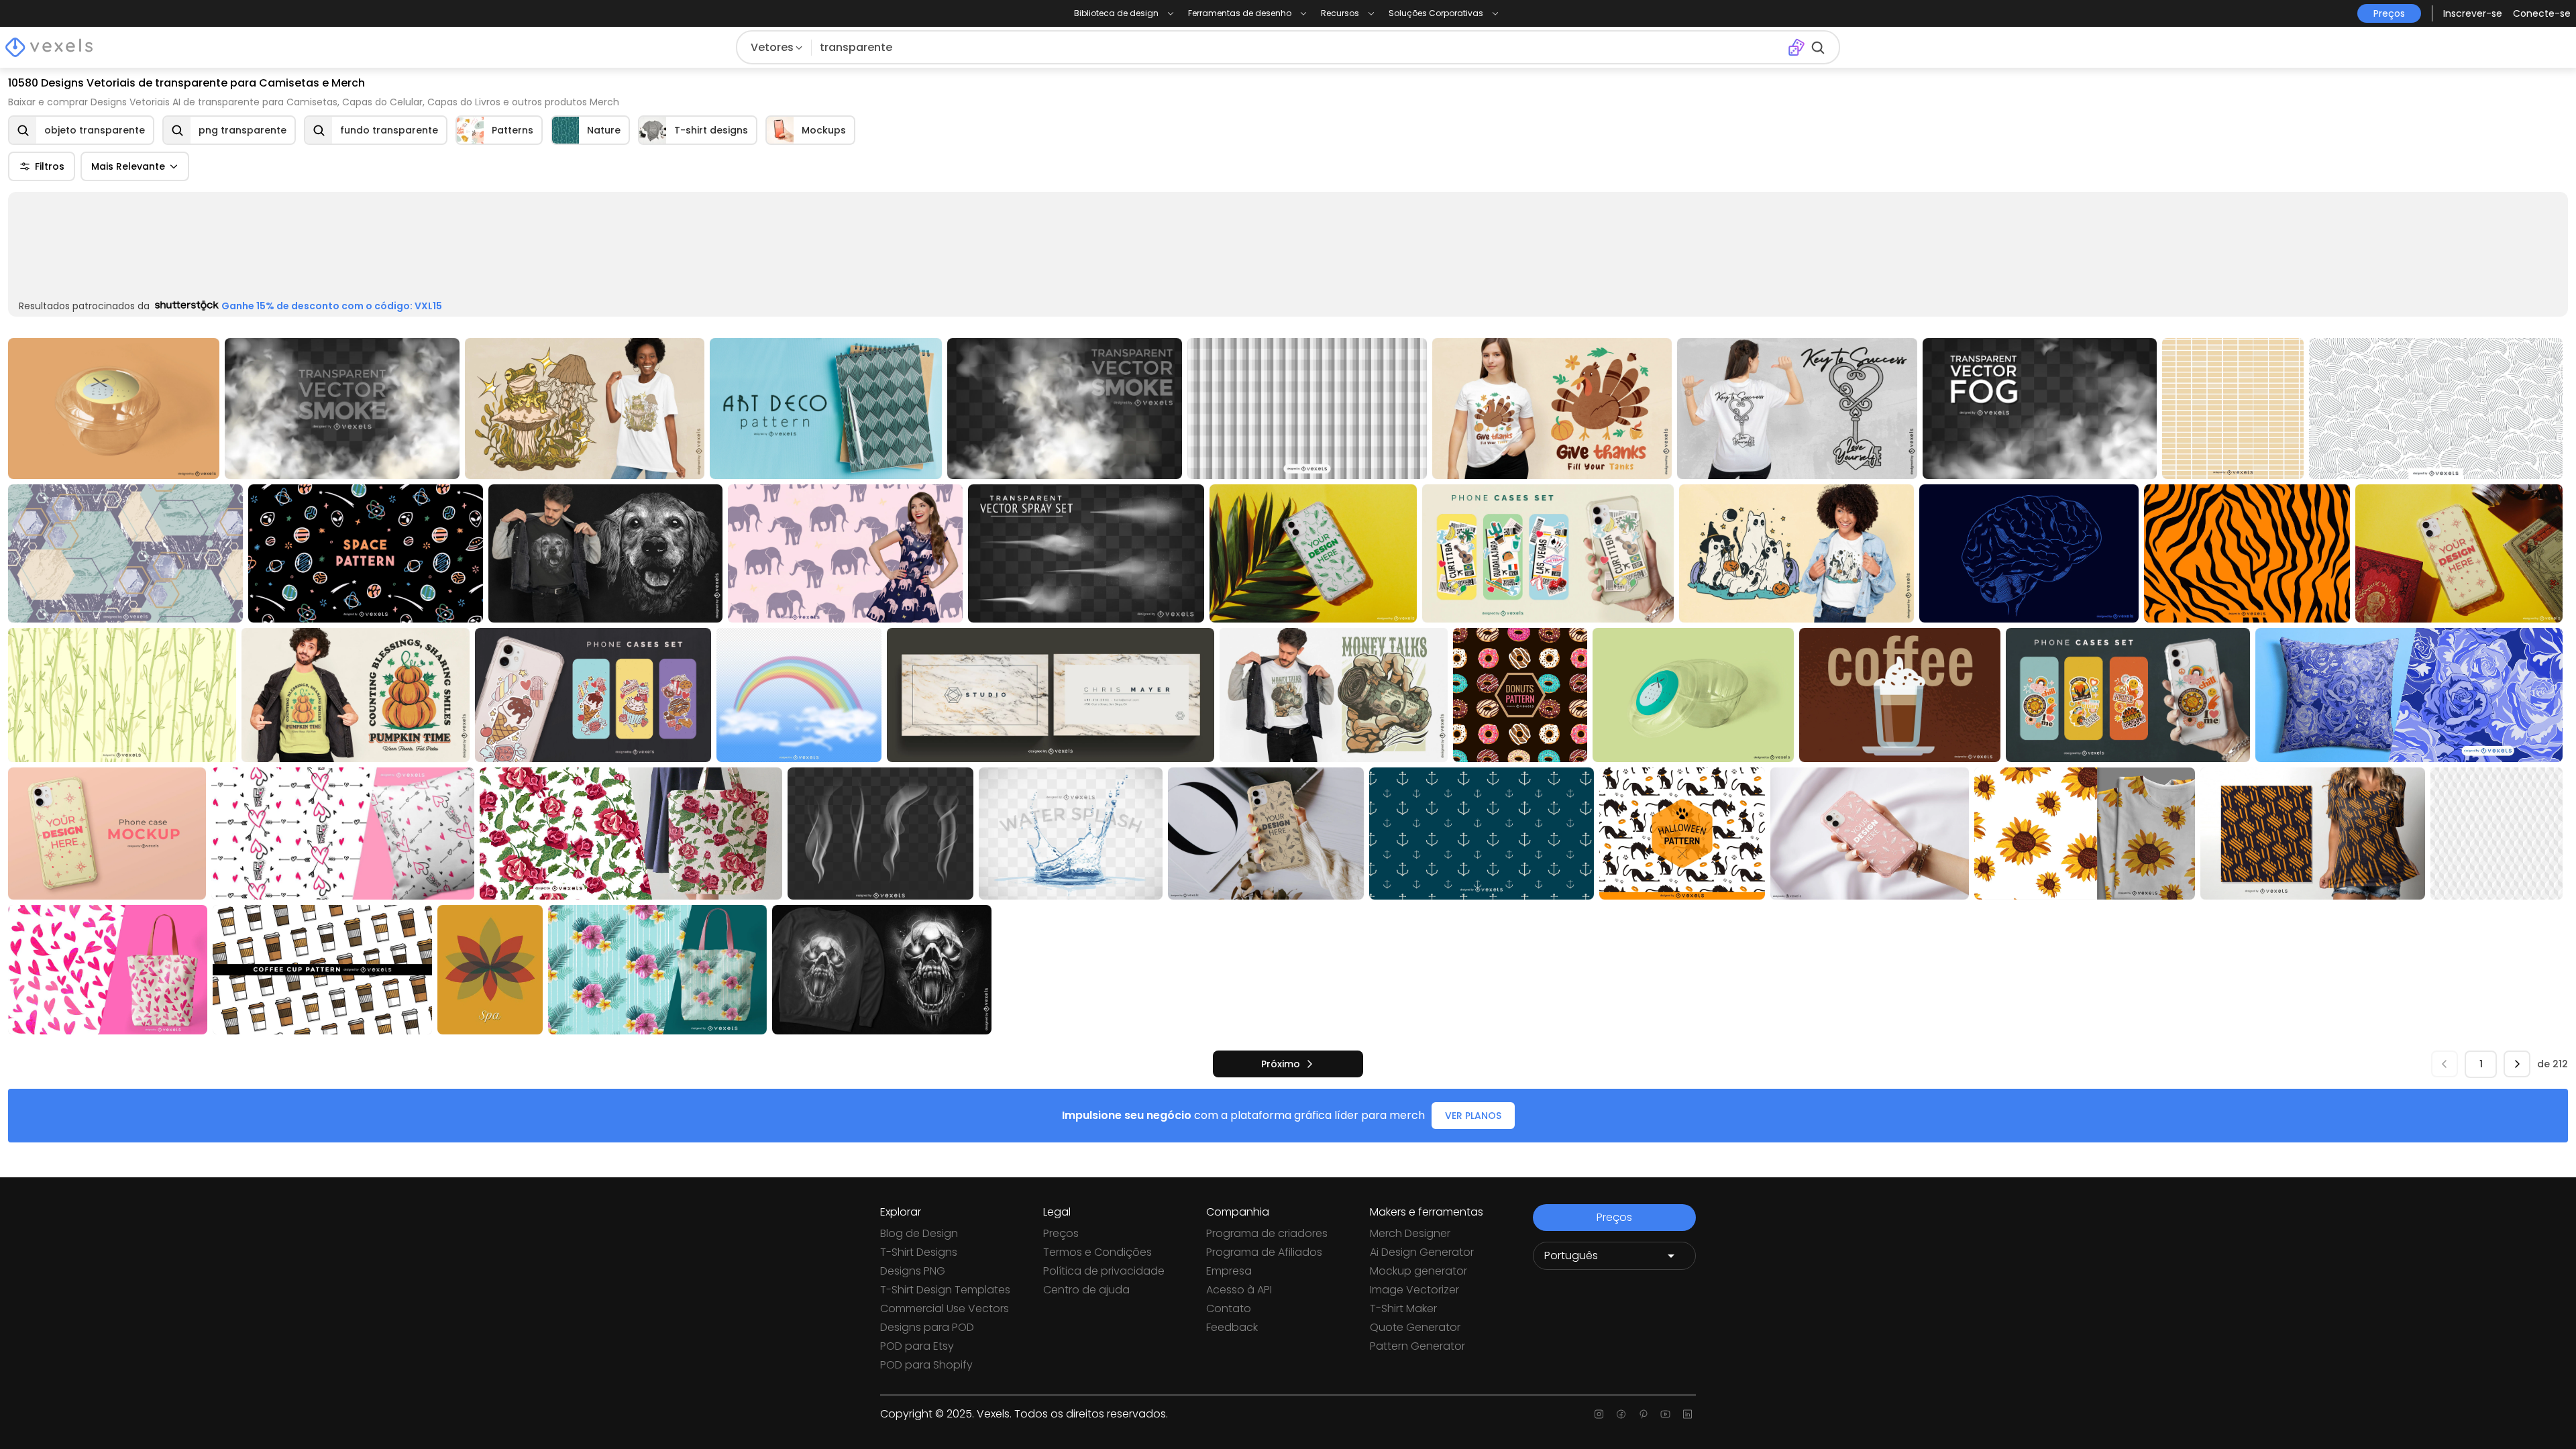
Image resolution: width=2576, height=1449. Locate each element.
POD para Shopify (926, 1365)
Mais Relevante (128, 166)
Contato (1229, 1308)
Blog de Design (919, 1233)
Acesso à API (1239, 1290)
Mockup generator (1418, 1271)
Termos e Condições (1097, 1252)
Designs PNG (913, 1271)
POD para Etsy (917, 1346)
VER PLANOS (1473, 980)
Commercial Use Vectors (945, 1308)
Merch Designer (1410, 1233)
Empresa (1229, 1271)
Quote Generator (1415, 1327)
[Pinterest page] (1643, 1414)
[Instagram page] (1599, 1414)
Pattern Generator (1417, 1346)
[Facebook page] (1621, 1414)
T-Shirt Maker (1403, 1308)
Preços (1061, 1233)
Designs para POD (927, 1327)
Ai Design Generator (1422, 1252)
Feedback (1232, 1327)
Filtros (50, 166)
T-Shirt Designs (919, 1252)
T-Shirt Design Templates (945, 1290)
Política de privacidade (1104, 1271)
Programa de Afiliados (1264, 1252)
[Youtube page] (1665, 1414)
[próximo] (2517, 928)
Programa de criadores (1267, 1233)
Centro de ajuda (1086, 1290)
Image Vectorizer (1414, 1290)
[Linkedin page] (1687, 1414)
